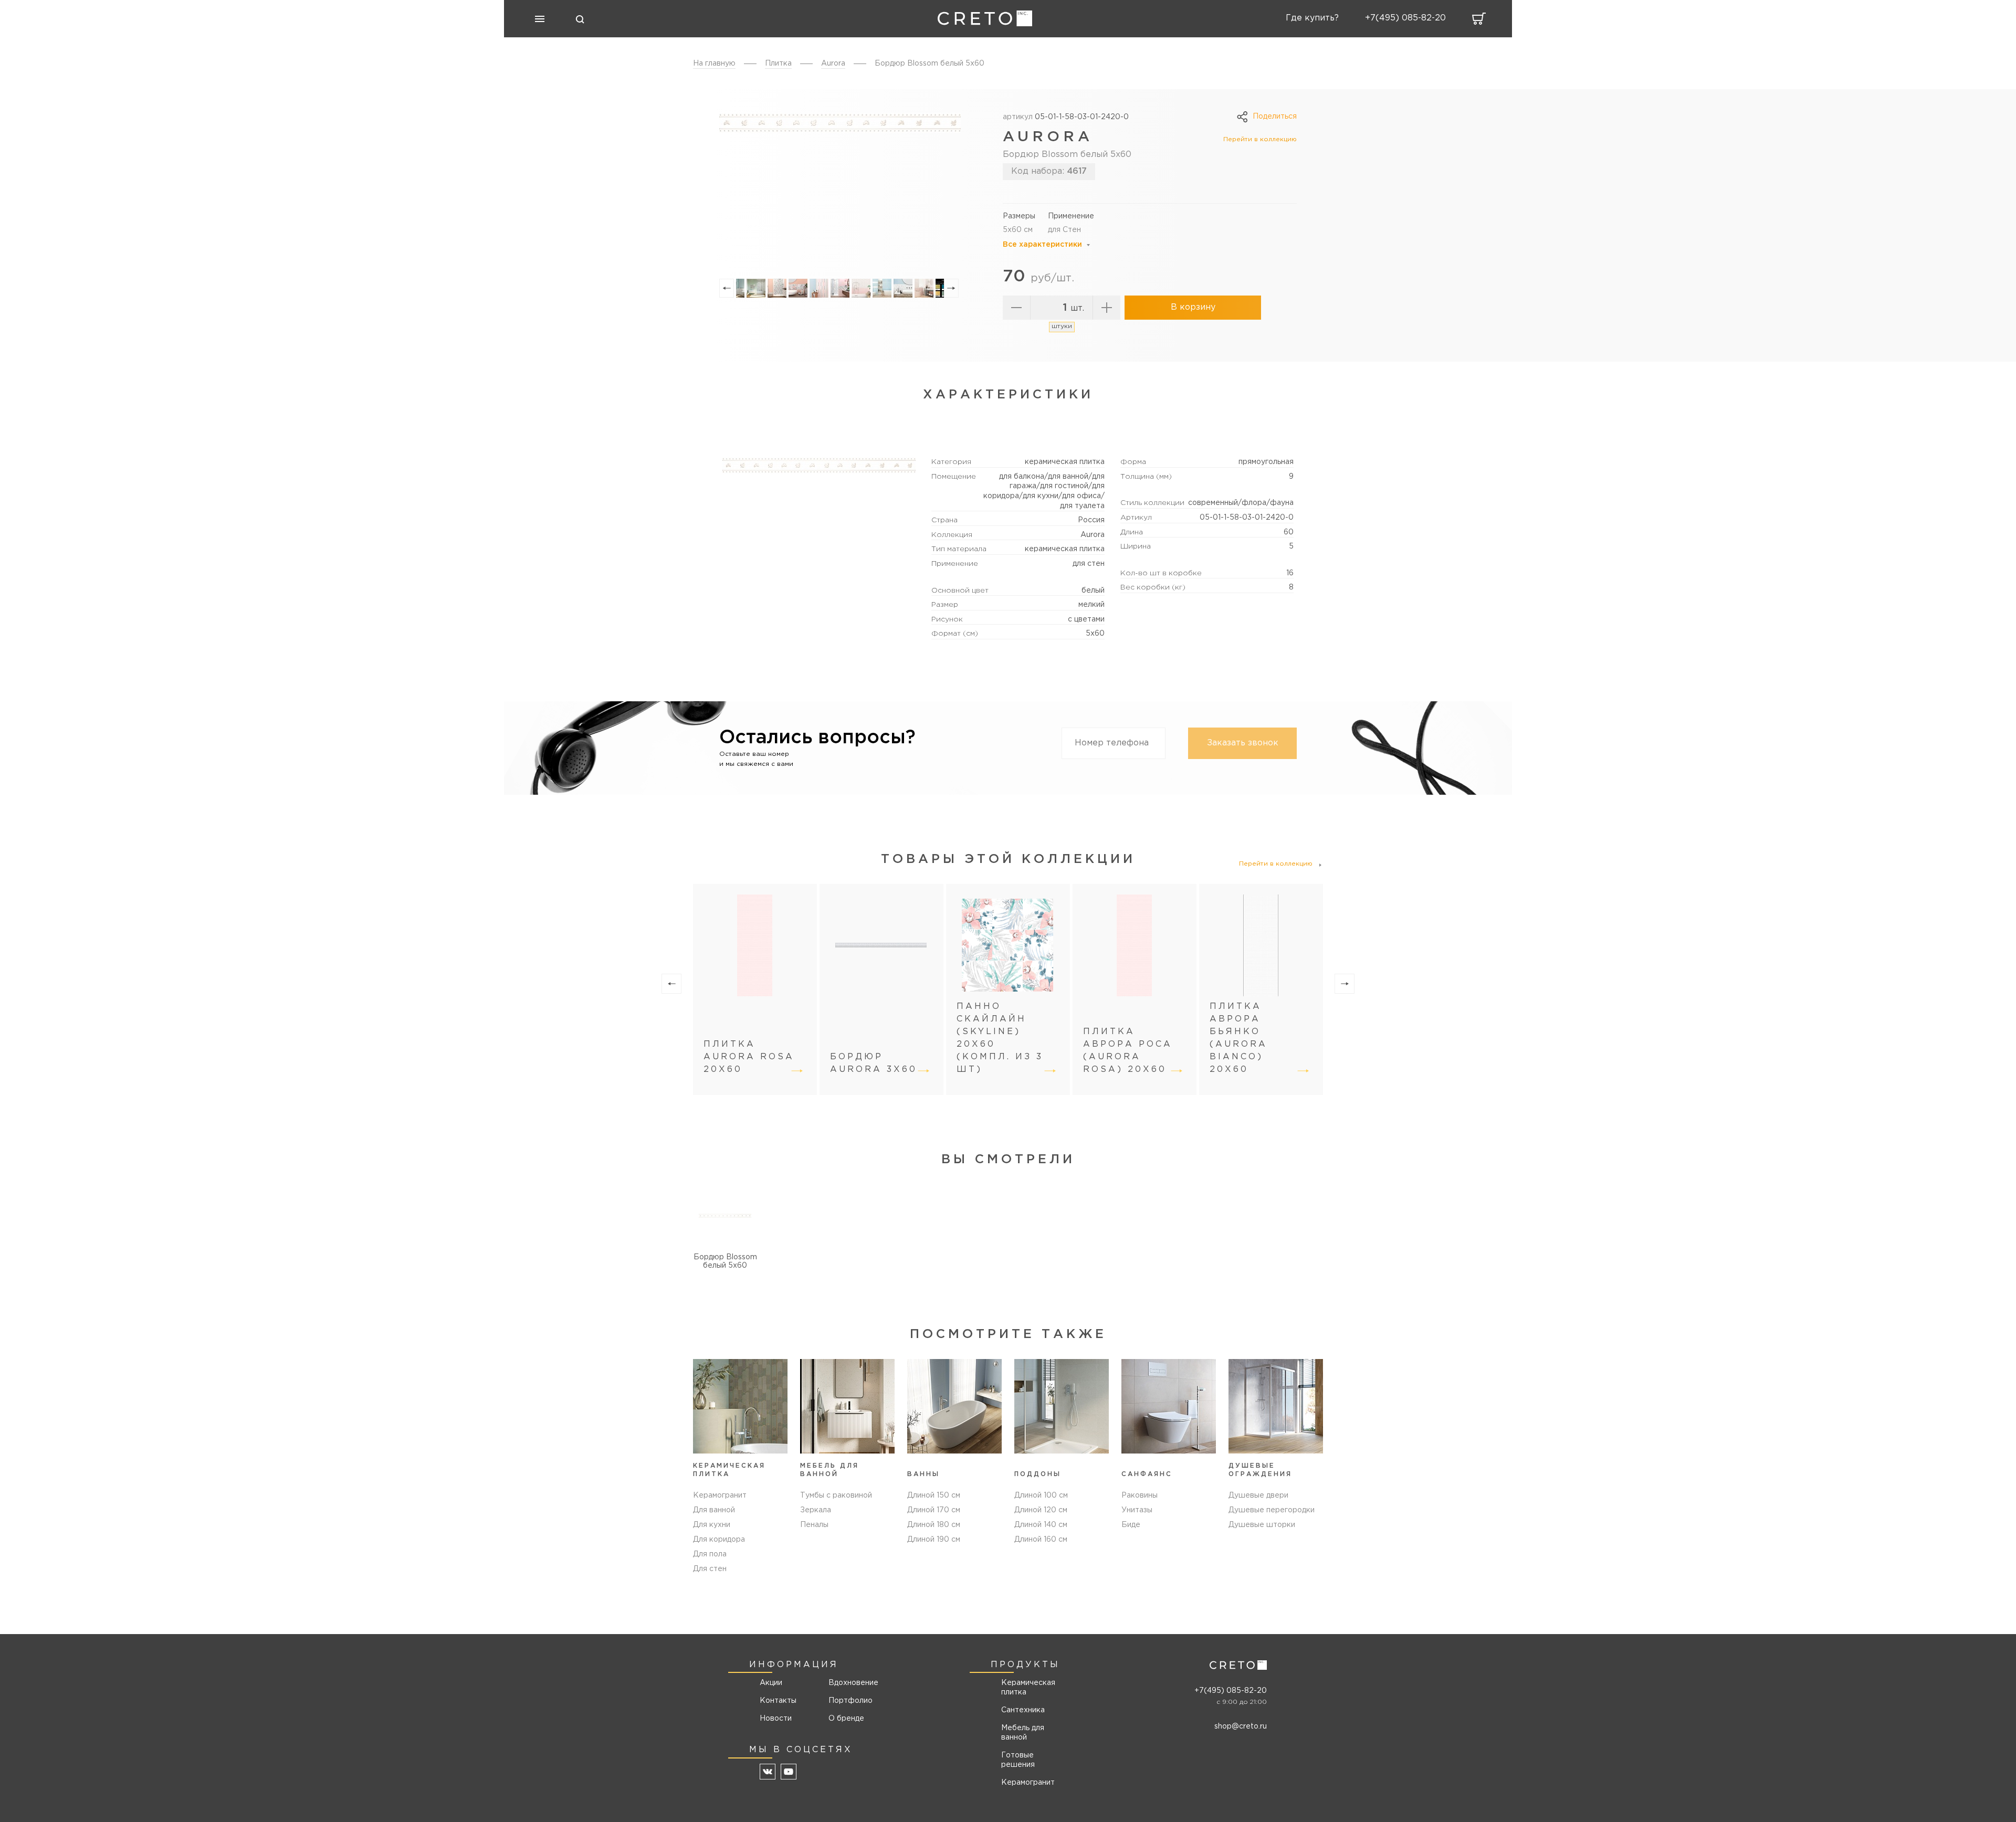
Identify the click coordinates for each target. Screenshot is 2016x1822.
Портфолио (850, 1701)
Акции (771, 1683)
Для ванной (714, 1510)
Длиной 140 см (1041, 1525)
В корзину (1193, 307)
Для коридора (719, 1540)
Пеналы (814, 1525)
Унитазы (1137, 1510)
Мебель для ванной (1023, 1733)
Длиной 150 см (934, 1495)
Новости (776, 1719)
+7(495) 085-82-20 (1231, 1691)
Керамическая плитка (1028, 1688)
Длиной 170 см (934, 1510)
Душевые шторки (1262, 1525)
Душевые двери (1258, 1495)
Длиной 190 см (934, 1540)
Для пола (710, 1554)
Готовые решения (1018, 1760)
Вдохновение (850, 1683)
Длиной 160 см (1041, 1540)
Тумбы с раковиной (836, 1495)
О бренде (846, 1719)
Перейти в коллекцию (1260, 139)
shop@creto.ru (1241, 1726)
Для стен (710, 1569)
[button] (727, 288)
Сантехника (1023, 1710)
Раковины (1140, 1495)
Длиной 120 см (1041, 1510)
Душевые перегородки (1272, 1510)
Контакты (778, 1701)
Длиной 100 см (1041, 1495)
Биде (1131, 1525)
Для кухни (712, 1525)
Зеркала (816, 1510)
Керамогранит (720, 1495)
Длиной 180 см (934, 1525)
